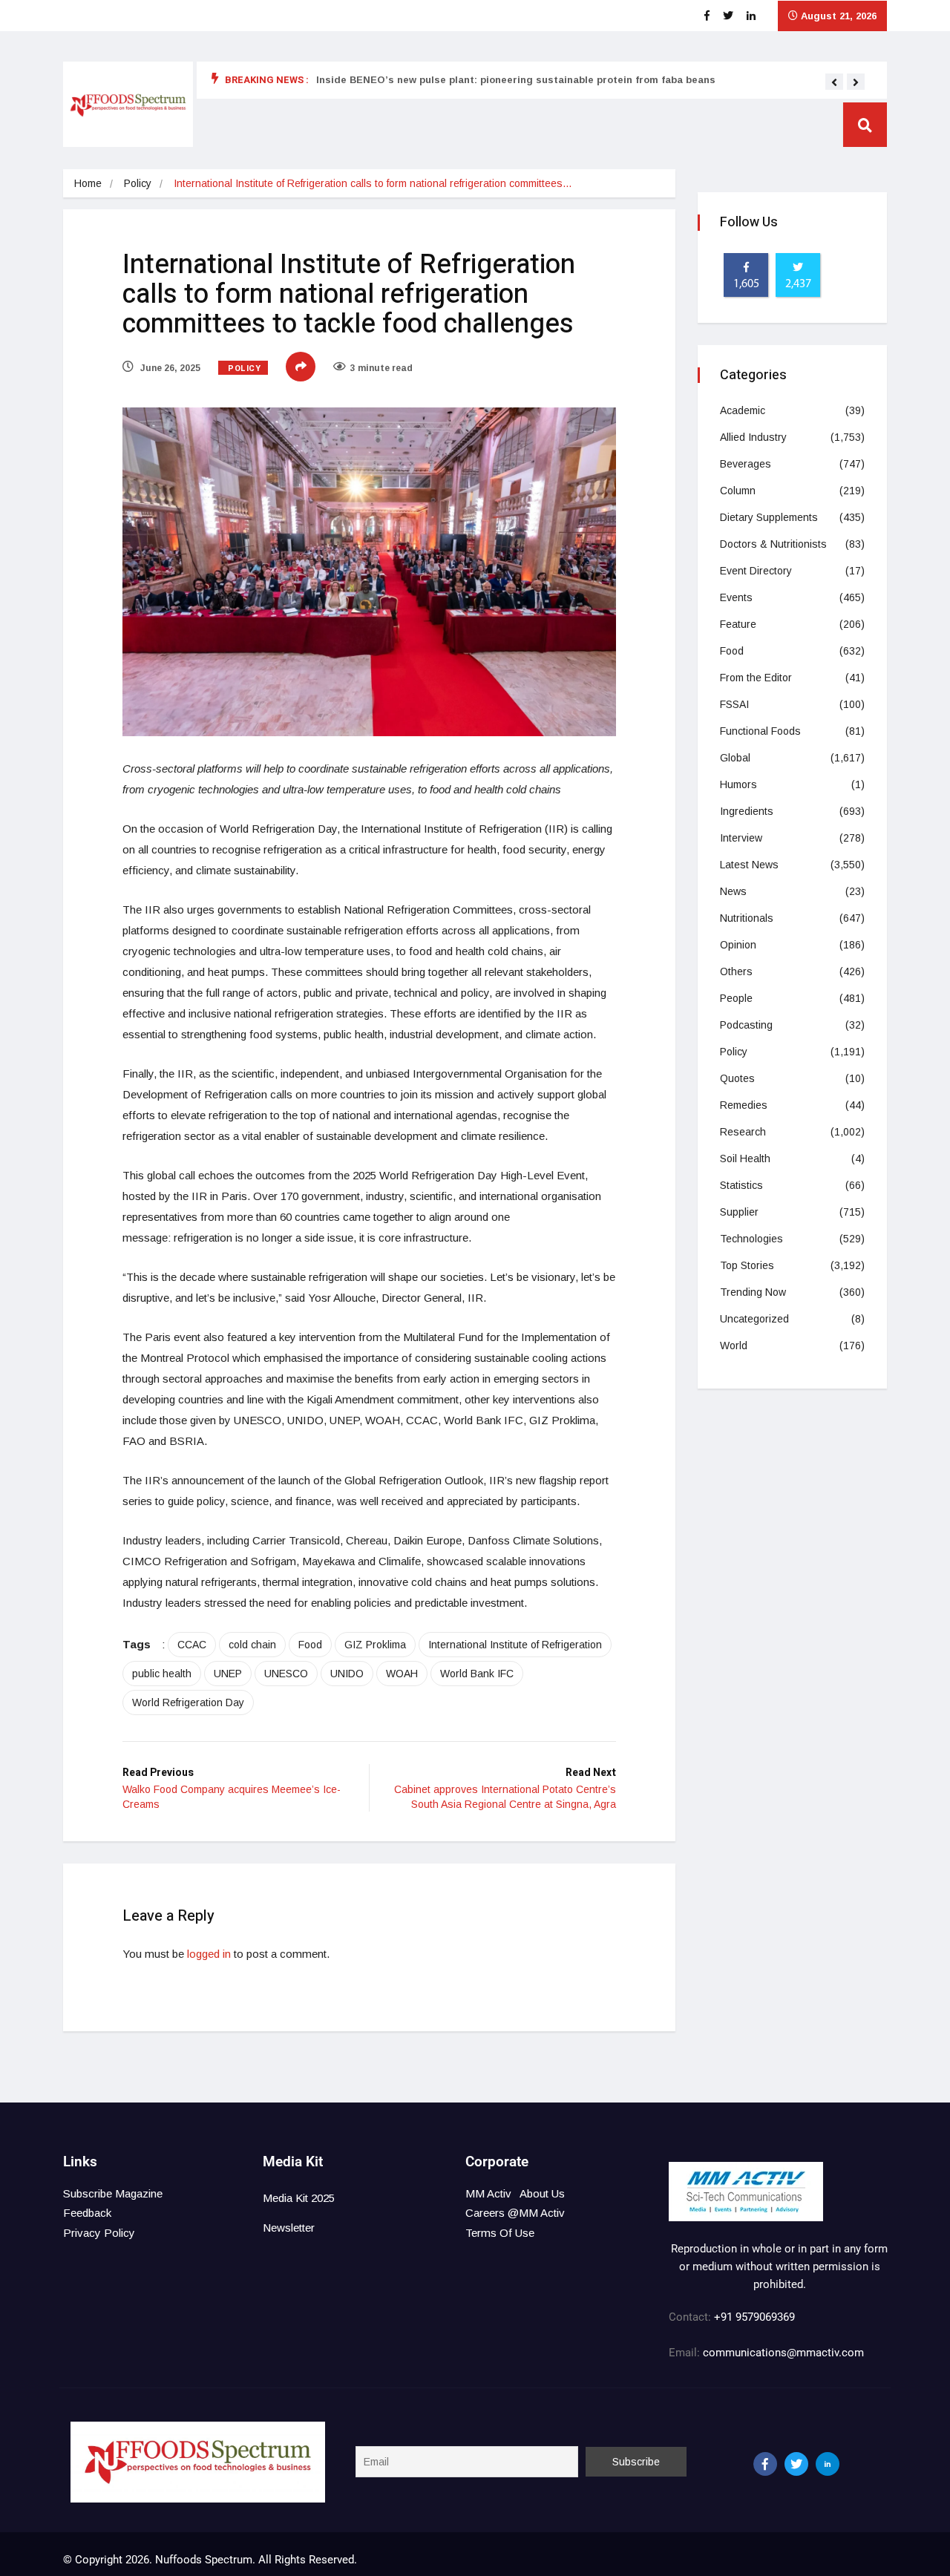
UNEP (228, 1674)
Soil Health (745, 1158)
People (736, 998)
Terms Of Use (500, 2233)
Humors (738, 784)
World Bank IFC (477, 1674)
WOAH (402, 1674)
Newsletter (289, 2228)
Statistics (741, 1185)
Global (735, 758)
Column (738, 491)
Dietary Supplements (769, 517)
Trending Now (753, 1292)
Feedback (87, 2213)
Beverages (746, 464)
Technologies (751, 1239)
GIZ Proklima (375, 1645)
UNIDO (347, 1674)
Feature (738, 624)
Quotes (737, 1078)
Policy (138, 183)
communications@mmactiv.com (782, 2353)
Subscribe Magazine (113, 2193)
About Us (542, 2193)
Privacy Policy (99, 2233)
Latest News (749, 865)
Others (736, 971)
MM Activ (488, 2193)
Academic (743, 410)
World (734, 1346)
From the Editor (756, 678)
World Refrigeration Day (188, 1702)
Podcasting (746, 1025)
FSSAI (734, 704)
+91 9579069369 (754, 2317)
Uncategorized (754, 1319)
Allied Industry (753, 437)
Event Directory (756, 571)
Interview (741, 838)
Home (88, 183)
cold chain (252, 1645)
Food (310, 1645)
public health (162, 1674)
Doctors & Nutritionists (773, 544)
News (733, 891)
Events (736, 597)
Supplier (739, 1212)
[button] (834, 82)
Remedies (744, 1105)
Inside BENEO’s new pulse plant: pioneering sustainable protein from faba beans (516, 80)
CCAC (192, 1645)
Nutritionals (747, 918)
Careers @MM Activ (515, 2213)
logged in (209, 1954)
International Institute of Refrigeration (515, 1645)
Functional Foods (760, 731)
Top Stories (747, 1265)
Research (743, 1132)
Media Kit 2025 (299, 2198)
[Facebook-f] (765, 2464)
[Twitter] (796, 2464)
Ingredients (747, 811)
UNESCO (286, 1674)
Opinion (738, 945)
